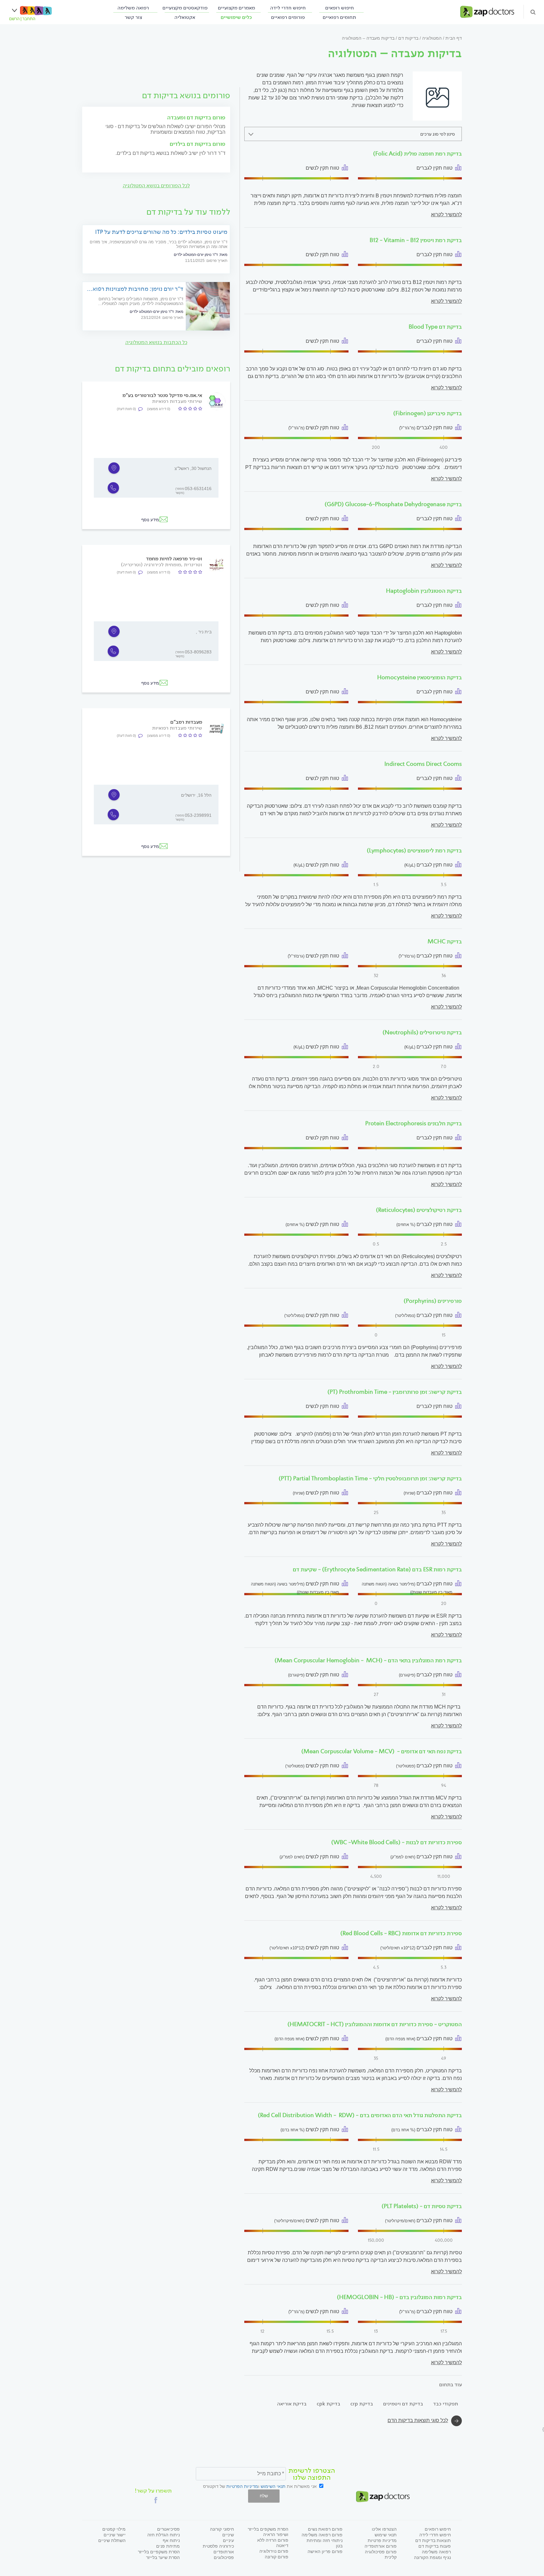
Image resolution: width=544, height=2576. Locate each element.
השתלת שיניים (112, 2540)
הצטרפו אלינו (384, 2529)
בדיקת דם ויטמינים (403, 2404)
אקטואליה (185, 17)
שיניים (228, 2535)
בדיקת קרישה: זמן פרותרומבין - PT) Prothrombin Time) (395, 1392)
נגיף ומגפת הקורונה (432, 2557)
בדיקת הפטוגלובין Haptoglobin (424, 591)
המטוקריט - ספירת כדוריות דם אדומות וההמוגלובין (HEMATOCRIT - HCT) (375, 2024)
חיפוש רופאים (340, 8)
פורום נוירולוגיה (274, 2551)
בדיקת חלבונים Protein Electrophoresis (414, 1123)
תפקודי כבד (446, 2404)
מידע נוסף (150, 520)
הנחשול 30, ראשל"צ (193, 468)
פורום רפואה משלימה (322, 2535)
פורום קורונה (277, 2557)
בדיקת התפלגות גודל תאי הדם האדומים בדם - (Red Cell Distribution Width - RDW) (360, 2115)
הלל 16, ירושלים (196, 795)
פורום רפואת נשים (325, 2529)
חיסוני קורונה (222, 2529)
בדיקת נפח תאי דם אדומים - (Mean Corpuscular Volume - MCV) (382, 1751)
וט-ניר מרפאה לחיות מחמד (174, 559)
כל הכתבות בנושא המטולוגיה (156, 342)
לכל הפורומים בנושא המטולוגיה (156, 186)
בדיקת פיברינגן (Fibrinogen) (428, 413)
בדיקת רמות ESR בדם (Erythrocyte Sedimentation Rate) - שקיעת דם (376, 1569)
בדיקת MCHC (445, 941)
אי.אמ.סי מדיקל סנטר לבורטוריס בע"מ (162, 395)
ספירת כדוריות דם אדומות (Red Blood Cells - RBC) (401, 1933)
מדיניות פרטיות (382, 2540)
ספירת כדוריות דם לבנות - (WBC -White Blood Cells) (397, 1842)
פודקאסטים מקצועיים (185, 8)
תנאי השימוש (273, 2486)
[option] (156, 478)
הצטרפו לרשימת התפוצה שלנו (312, 2474)
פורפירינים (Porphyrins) (433, 1301)
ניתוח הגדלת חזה (164, 2535)
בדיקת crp (362, 2404)
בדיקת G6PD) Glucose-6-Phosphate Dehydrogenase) (393, 504)
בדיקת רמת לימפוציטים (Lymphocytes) (414, 850)
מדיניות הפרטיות (242, 2486)
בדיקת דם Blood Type (435, 327)
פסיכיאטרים (168, 2529)
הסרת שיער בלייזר (163, 2557)
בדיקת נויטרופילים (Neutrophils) (422, 1032)
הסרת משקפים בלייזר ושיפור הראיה (268, 2532)
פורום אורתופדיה (381, 2546)
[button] (156, 2500)
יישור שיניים (115, 2535)
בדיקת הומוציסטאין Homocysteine (419, 677)
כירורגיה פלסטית (218, 2546)
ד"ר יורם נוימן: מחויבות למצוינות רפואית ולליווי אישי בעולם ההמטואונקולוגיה (135, 289)
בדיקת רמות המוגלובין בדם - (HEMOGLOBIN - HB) (399, 2297)
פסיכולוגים (224, 2557)
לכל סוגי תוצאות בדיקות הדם (418, 2420)
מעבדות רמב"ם (186, 722)
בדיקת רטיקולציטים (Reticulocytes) (419, 1210)
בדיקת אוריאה (292, 2404)
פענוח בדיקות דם (435, 2546)
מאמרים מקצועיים (236, 8)
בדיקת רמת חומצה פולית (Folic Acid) (417, 154)
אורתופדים (224, 2552)
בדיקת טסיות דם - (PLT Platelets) (422, 2206)
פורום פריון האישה (325, 2551)
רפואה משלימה (133, 8)
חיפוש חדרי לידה (288, 8)
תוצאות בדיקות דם (433, 2540)
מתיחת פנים (168, 2546)
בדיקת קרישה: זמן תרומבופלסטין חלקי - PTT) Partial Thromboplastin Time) (370, 1478)
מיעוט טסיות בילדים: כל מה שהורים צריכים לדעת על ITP (161, 232)
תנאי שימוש (386, 2535)
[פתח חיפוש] (533, 12)
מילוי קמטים (114, 2529)
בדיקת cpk (329, 2404)
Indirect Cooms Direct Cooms (423, 764)
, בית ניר (204, 632)
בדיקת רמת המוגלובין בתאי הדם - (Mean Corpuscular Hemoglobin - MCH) (368, 1660)
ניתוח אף (171, 2540)
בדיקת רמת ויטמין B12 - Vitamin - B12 (416, 240)
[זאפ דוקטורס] (487, 11)
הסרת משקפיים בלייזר (159, 2552)
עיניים (228, 2540)
